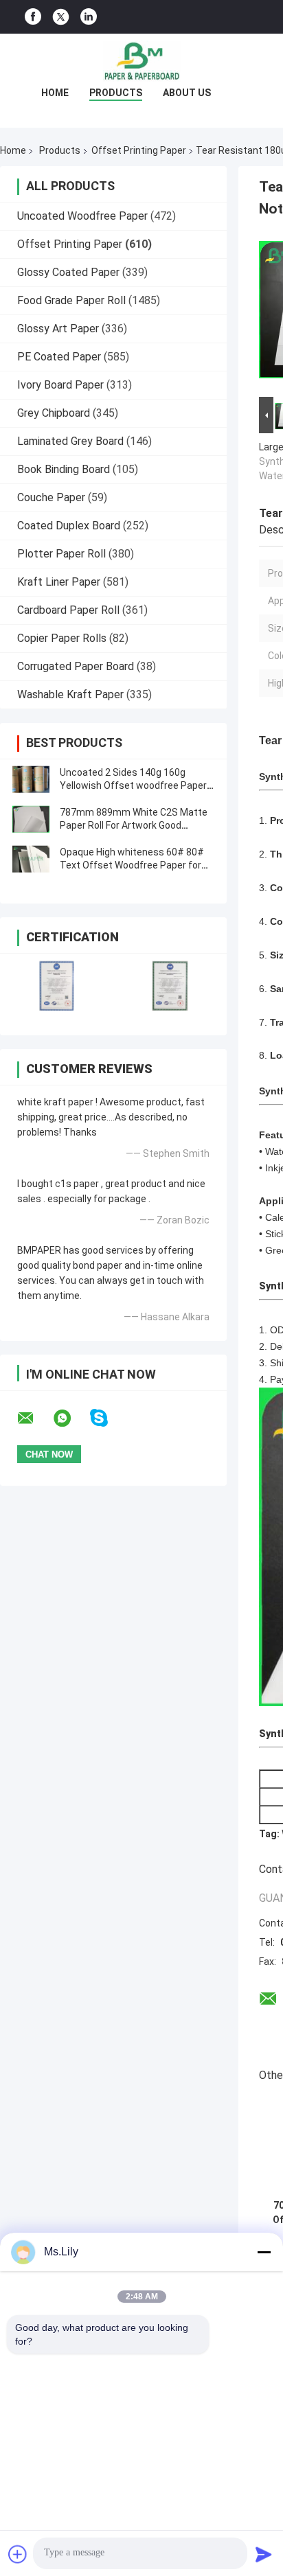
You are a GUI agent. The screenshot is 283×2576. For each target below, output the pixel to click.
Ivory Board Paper (60, 385)
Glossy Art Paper (58, 329)
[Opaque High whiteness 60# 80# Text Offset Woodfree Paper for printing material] (31, 859)
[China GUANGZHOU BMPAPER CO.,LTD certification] (57, 986)
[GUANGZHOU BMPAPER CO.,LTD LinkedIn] (89, 17)
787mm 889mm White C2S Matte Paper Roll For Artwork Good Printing (134, 825)
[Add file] (18, 2554)
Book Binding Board (64, 469)
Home (55, 93)
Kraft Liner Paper (59, 582)
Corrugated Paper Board (76, 666)
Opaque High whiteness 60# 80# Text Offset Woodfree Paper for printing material (132, 865)
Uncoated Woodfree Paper (82, 216)
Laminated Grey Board (70, 441)
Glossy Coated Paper (68, 272)
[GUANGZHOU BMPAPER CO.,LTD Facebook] (33, 17)
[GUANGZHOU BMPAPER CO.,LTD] (141, 61)
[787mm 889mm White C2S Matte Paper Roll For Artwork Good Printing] (31, 819)
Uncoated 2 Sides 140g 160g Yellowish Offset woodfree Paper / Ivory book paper (136, 785)
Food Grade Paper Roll (71, 300)
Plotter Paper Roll (61, 554)
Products (116, 93)
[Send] (264, 2554)
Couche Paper (51, 497)
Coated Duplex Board (69, 526)
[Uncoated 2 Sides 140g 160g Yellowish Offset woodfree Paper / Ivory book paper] (31, 779)
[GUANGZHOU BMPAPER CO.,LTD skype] (107, 1418)
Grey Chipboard (54, 413)
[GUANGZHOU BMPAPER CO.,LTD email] (34, 1418)
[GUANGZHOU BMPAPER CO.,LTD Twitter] (61, 17)
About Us (187, 93)
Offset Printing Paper (139, 150)
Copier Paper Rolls (62, 638)
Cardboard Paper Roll (68, 610)
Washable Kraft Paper (70, 694)
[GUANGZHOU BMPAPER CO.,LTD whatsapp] (71, 1418)
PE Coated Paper (59, 357)
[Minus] (264, 2252)
